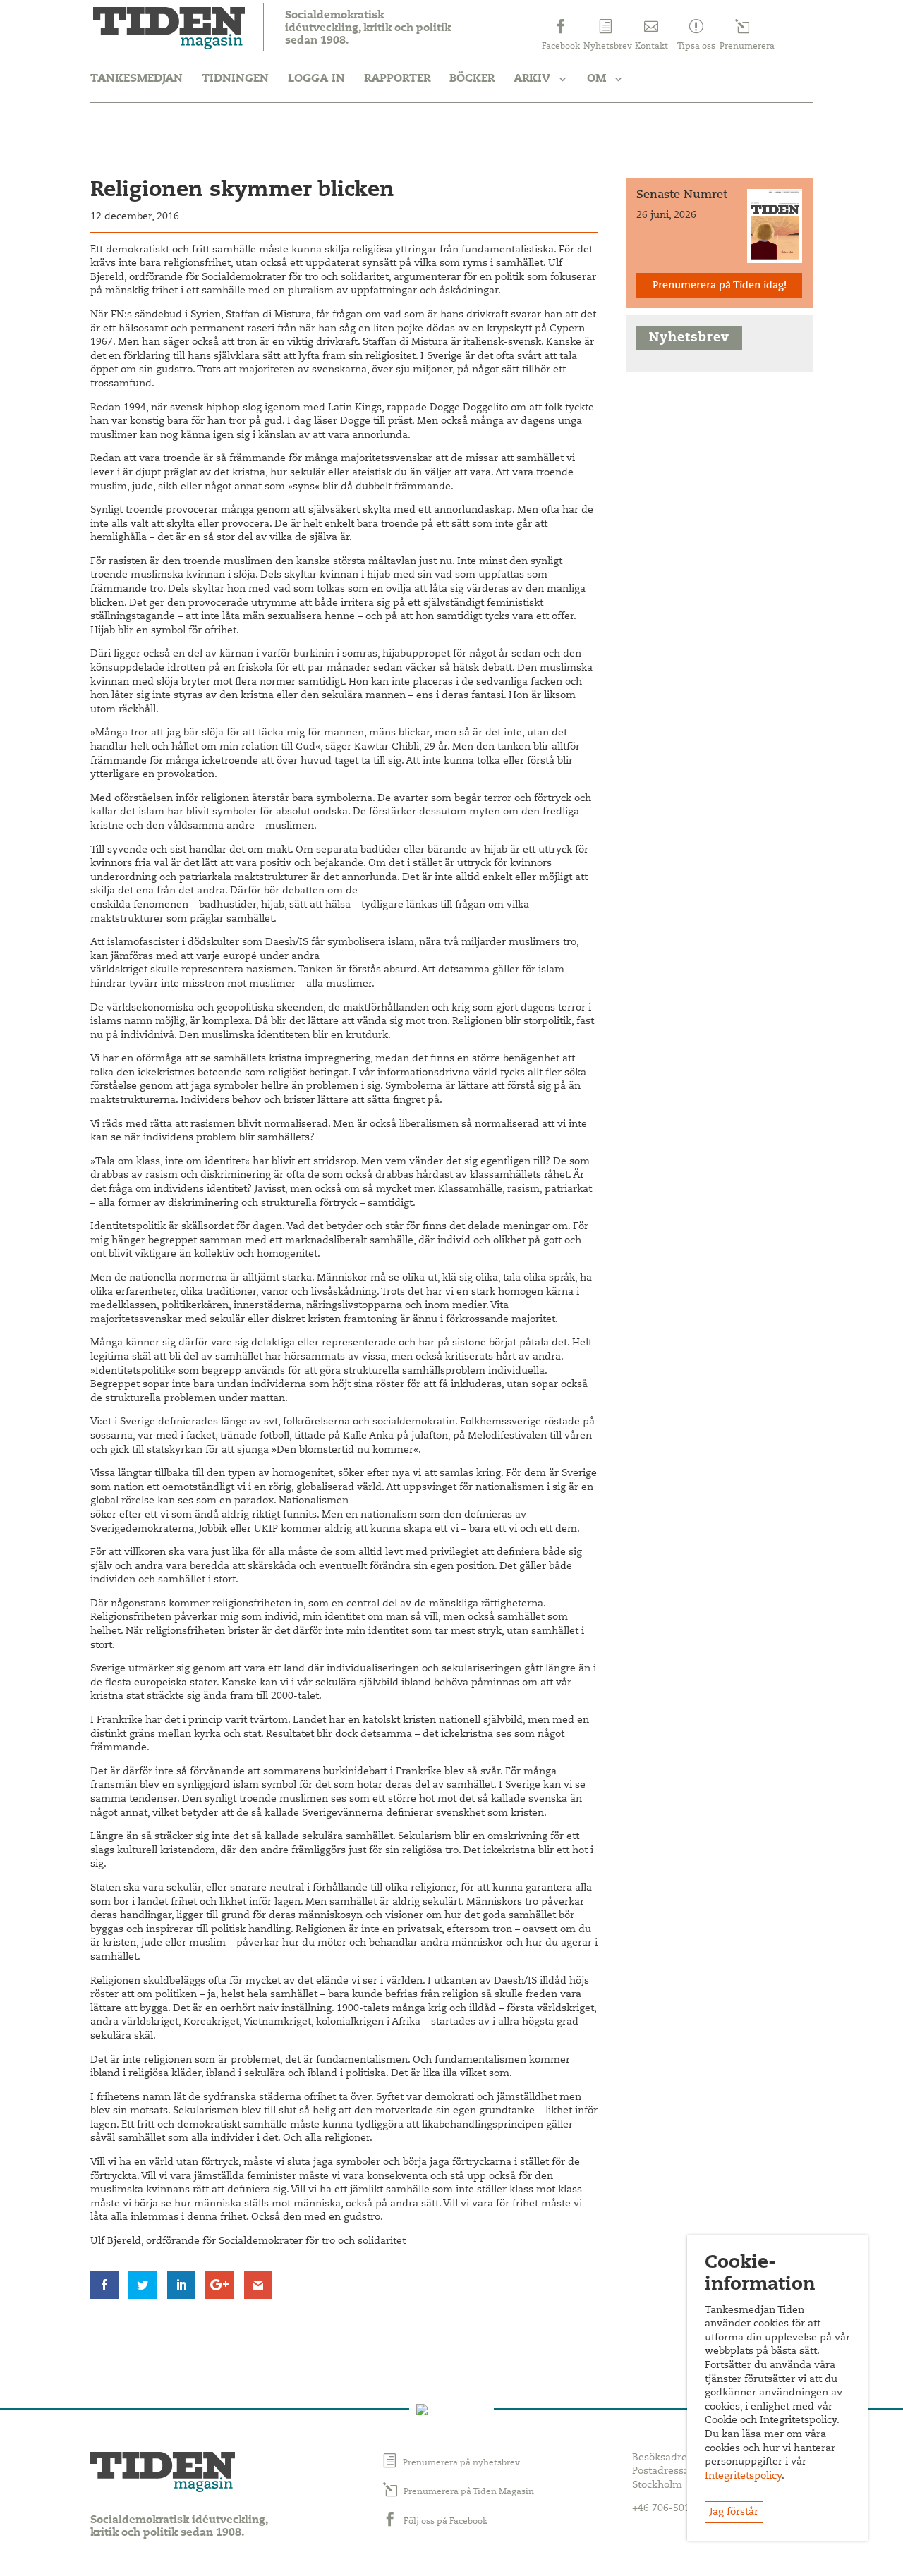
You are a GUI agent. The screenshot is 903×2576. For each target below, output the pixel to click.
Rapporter (397, 79)
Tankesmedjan (137, 79)
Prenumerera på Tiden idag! (720, 286)
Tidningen (235, 79)
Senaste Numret (682, 195)
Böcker (472, 79)
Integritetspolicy (743, 2477)
